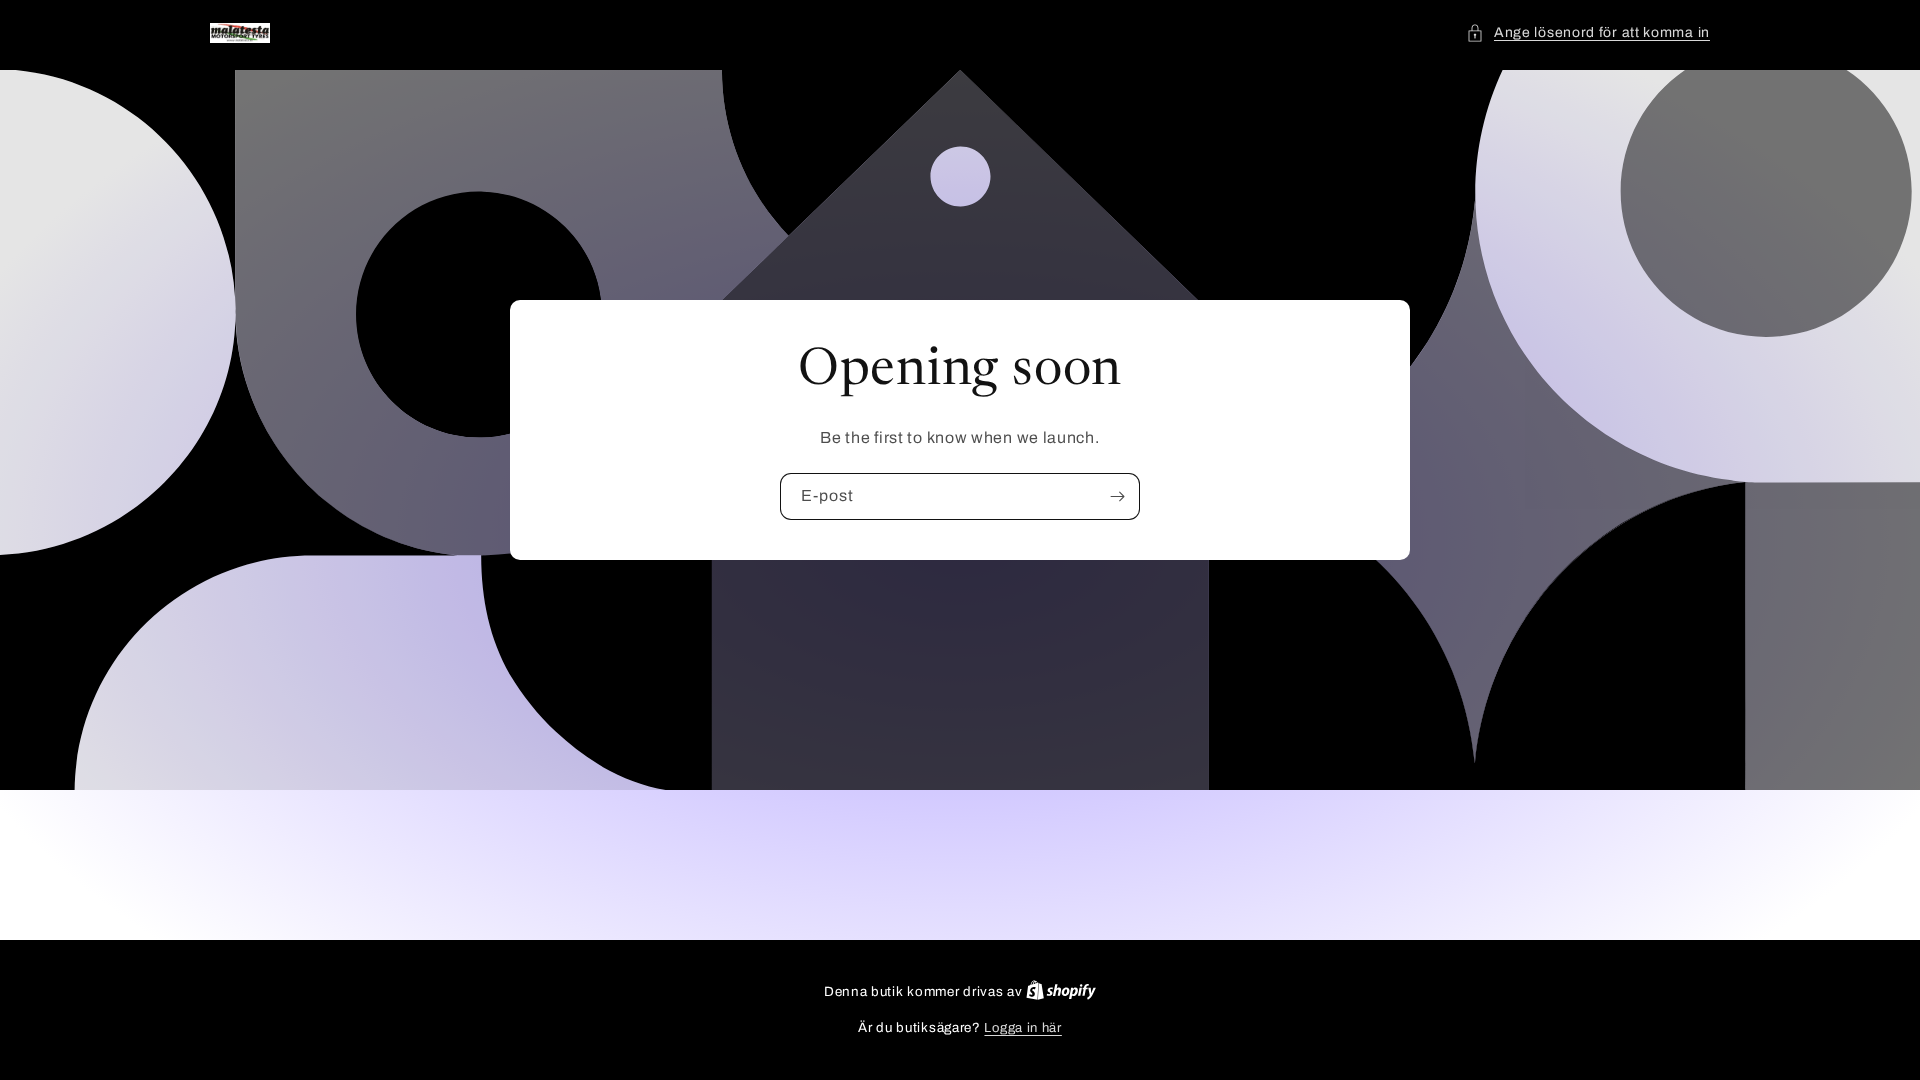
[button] (1588, 32)
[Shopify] (1061, 992)
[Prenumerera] (1117, 496)
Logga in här (1022, 1028)
